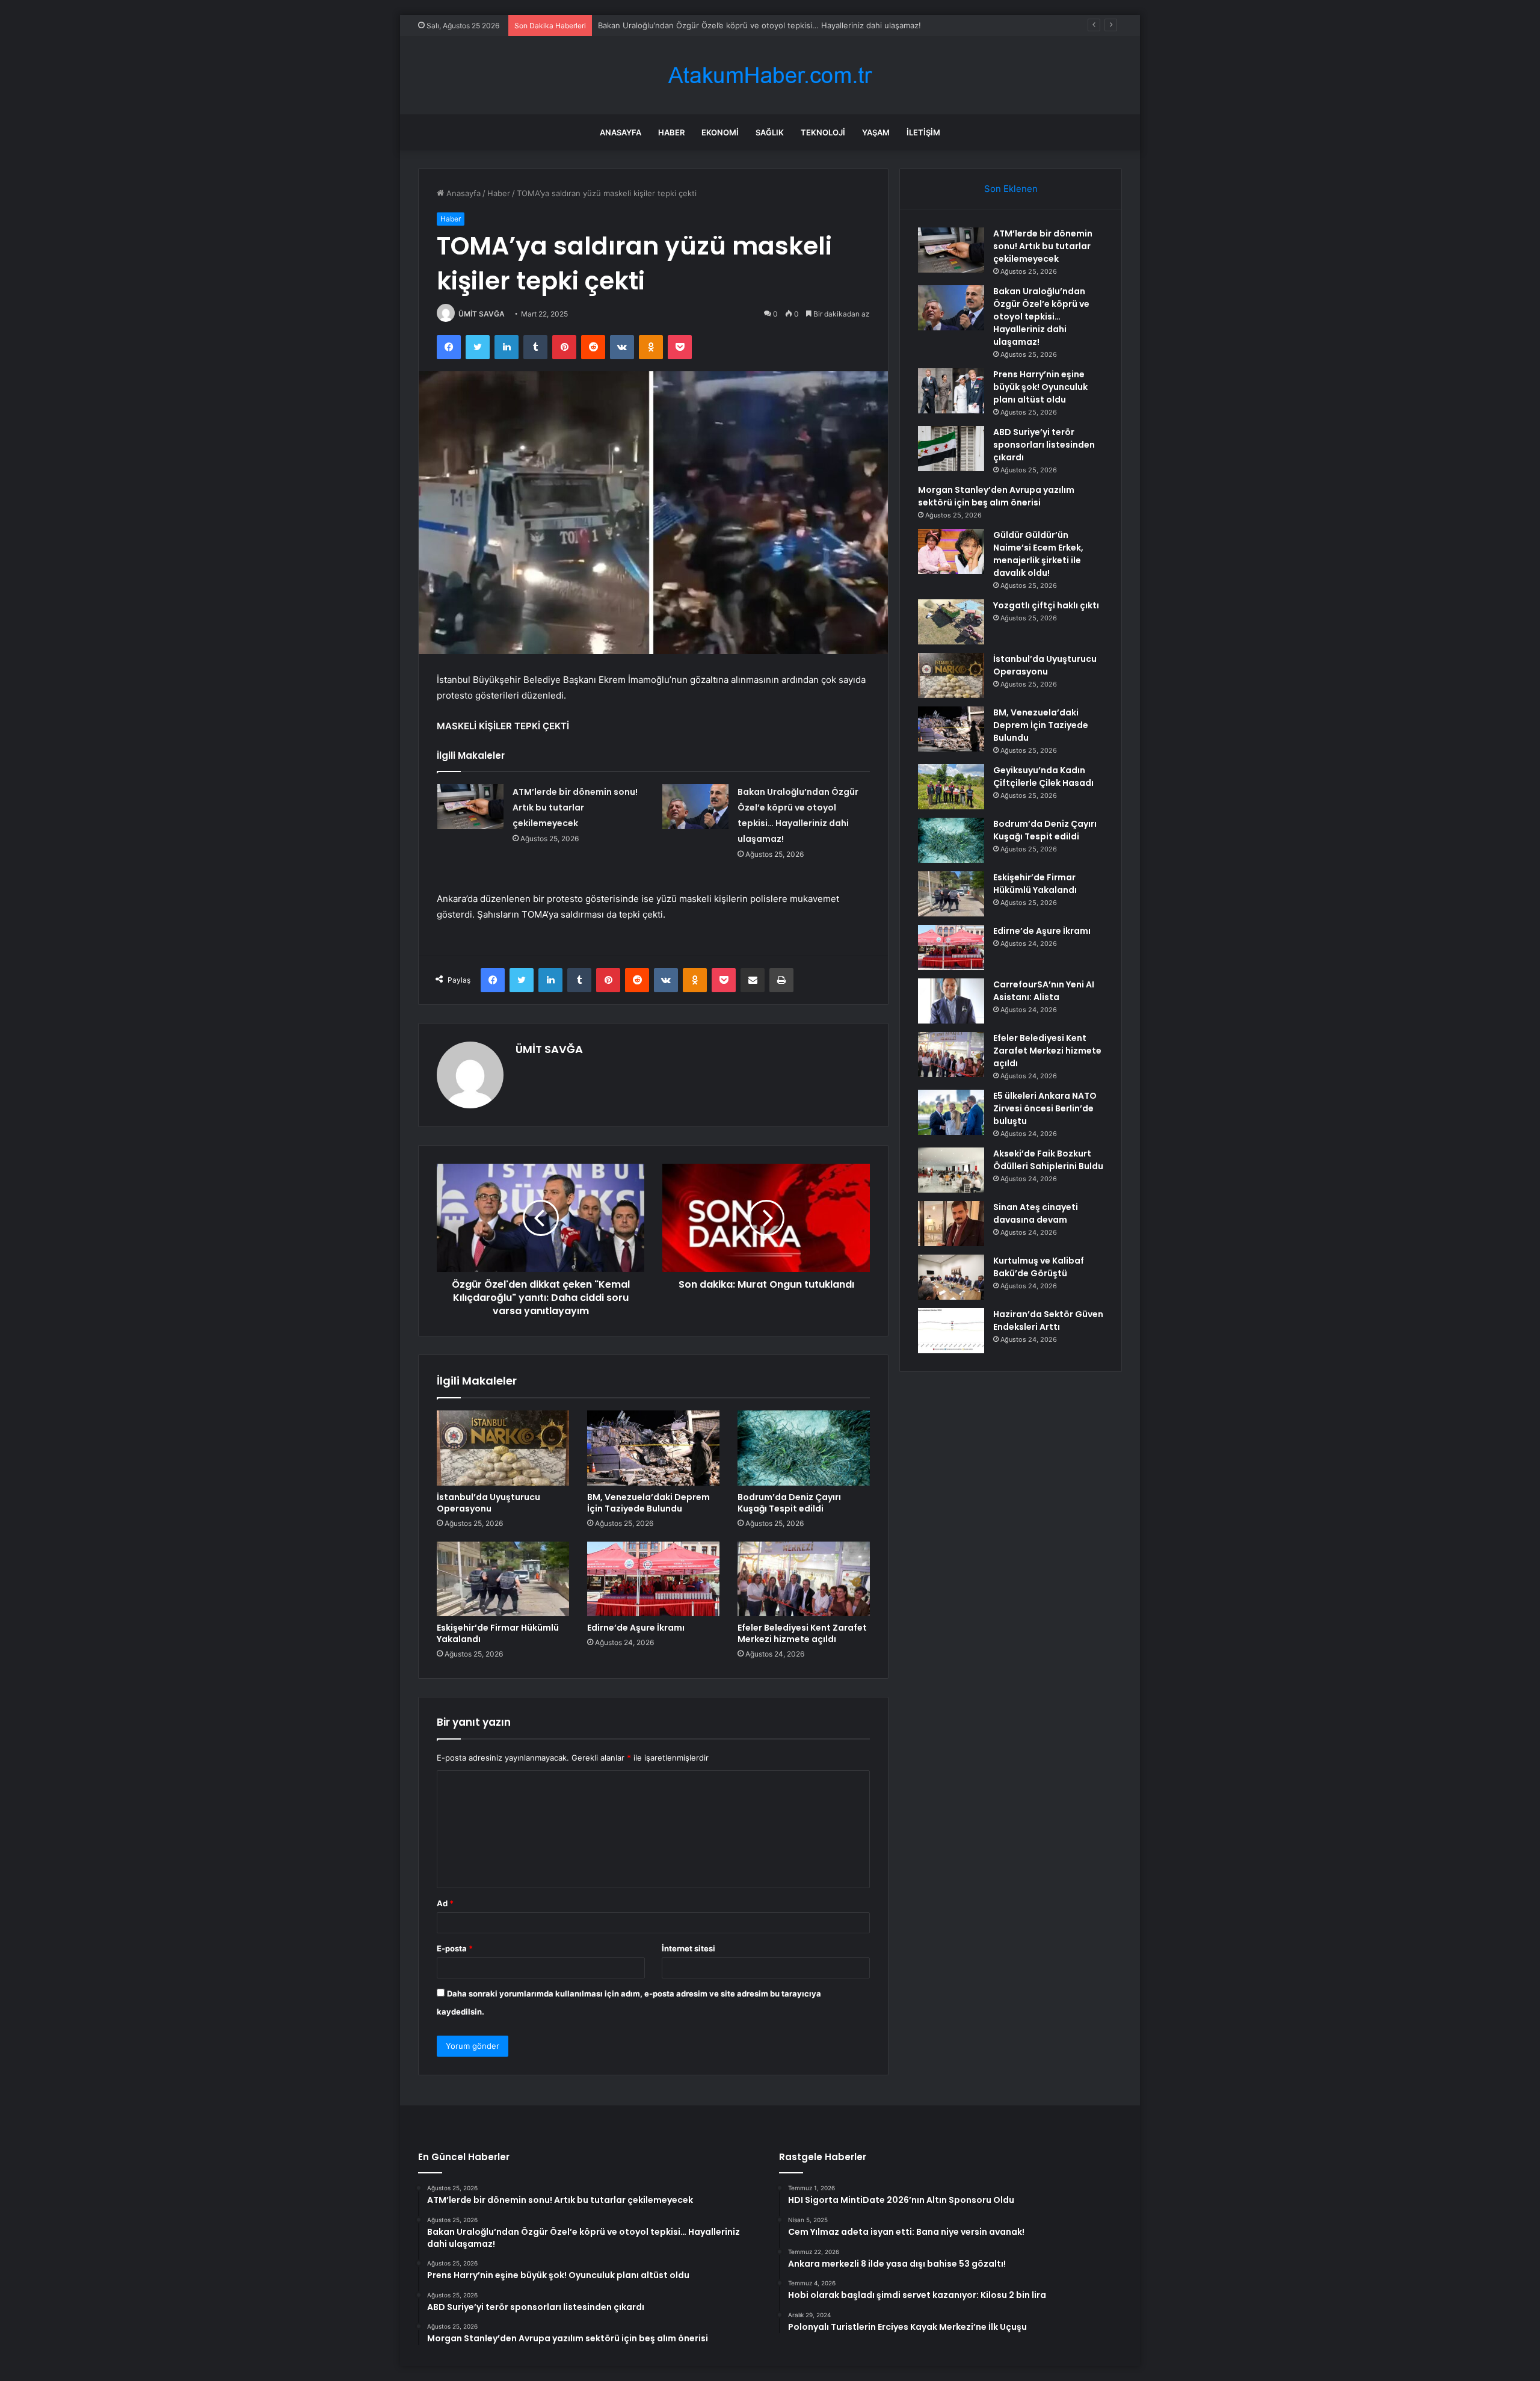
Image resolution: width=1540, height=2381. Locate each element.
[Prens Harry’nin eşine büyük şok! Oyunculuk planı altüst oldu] (951, 391)
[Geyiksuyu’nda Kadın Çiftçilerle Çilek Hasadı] (951, 787)
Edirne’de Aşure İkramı (636, 1628)
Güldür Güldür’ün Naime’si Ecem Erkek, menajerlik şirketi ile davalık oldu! (1038, 554)
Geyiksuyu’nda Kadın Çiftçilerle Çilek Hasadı (1043, 777)
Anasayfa (621, 132)
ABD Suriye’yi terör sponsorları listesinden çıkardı (1044, 445)
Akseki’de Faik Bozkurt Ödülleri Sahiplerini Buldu (1048, 1160)
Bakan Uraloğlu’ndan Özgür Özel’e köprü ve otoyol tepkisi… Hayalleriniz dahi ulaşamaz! (1041, 317)
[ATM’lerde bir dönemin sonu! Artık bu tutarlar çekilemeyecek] (470, 807)
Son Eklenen (1011, 189)
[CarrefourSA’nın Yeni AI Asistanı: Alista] (951, 1001)
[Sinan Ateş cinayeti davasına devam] (951, 1224)
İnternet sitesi (688, 1948)
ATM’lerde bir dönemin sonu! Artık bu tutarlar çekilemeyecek (575, 808)
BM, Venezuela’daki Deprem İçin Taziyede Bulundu (648, 1503)
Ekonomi (720, 132)
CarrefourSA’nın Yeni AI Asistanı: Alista (1044, 991)
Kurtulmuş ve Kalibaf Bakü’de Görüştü (1039, 1267)
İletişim (923, 132)
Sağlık (770, 132)
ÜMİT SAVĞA (482, 314)
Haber (671, 132)
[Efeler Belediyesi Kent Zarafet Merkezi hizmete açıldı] (804, 1579)
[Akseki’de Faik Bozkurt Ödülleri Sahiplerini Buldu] (951, 1170)
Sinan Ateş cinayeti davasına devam (1036, 1213)
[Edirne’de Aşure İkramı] (653, 1579)
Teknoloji (823, 132)
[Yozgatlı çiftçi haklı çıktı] (951, 622)
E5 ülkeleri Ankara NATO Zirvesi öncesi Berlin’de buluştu (1045, 1108)
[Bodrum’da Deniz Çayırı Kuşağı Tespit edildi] (804, 1448)
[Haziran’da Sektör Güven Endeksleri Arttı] (951, 1331)
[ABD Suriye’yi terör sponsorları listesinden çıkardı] (951, 449)
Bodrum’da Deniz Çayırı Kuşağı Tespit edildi (789, 1503)
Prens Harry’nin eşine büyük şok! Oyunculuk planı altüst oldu (1040, 387)
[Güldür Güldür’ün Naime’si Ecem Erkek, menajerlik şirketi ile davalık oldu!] (951, 551)
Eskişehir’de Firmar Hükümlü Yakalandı (498, 1633)
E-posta (455, 1948)
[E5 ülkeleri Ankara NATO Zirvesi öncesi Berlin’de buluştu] (951, 1112)
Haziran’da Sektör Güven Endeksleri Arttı (1048, 1320)
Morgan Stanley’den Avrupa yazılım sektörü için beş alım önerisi (996, 496)
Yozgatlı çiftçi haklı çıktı (1046, 605)
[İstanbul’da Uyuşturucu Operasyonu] (503, 1448)
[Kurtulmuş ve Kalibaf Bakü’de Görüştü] (951, 1277)
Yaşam (876, 132)
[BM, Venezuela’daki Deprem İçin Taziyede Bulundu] (653, 1448)
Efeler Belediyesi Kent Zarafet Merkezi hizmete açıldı (802, 1633)
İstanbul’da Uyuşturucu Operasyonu (488, 1503)
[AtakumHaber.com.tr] (770, 76)
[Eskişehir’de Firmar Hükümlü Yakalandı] (503, 1579)
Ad (445, 1903)
